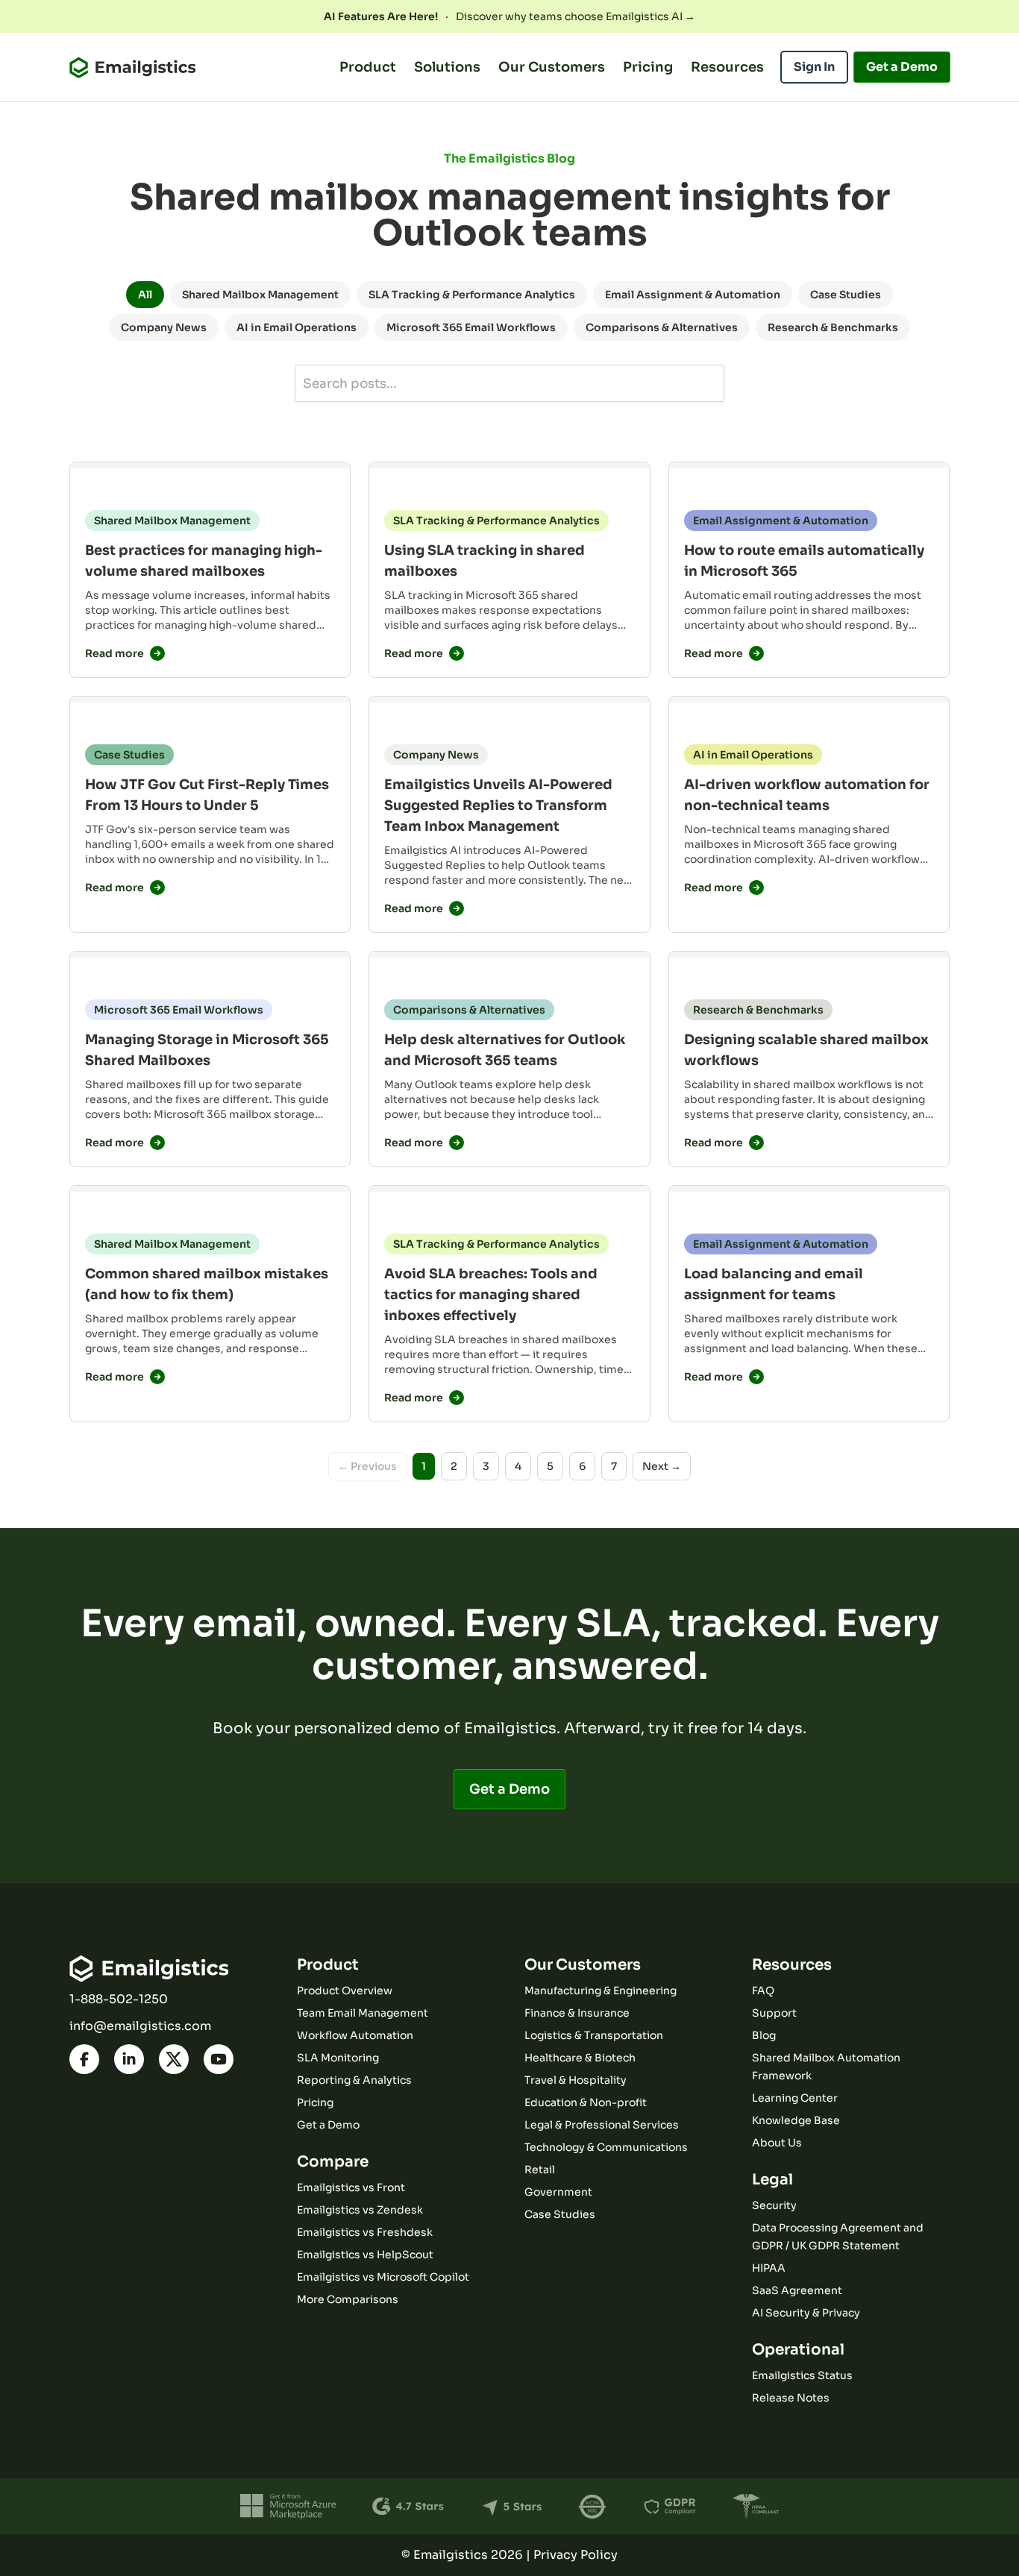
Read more (115, 653)
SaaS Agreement (797, 2290)
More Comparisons (348, 2299)
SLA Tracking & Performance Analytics (472, 295)
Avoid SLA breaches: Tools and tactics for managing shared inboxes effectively (491, 1295)
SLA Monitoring (338, 2058)
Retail (540, 2170)
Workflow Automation (355, 2035)
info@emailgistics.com (140, 2026)
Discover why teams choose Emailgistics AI (509, 16)
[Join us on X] (174, 2059)
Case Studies (846, 295)
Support (774, 2013)
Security (774, 2205)
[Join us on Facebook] (84, 2059)
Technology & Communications (606, 2147)
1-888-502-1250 (119, 1999)
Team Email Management (363, 2013)
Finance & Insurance (577, 2013)
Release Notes (791, 2398)
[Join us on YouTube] (219, 2059)
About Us (777, 2143)
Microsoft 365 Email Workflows (471, 327)
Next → (662, 1466)
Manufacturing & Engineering (601, 1991)
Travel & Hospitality (576, 2080)
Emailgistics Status (802, 2375)
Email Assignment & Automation (693, 295)
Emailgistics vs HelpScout (365, 2255)
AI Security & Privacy (806, 2313)
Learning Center (795, 2098)
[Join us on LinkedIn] (129, 2059)
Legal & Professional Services (602, 2125)
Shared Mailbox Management (260, 295)
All (145, 295)
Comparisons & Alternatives (662, 327)
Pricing (648, 67)
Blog (764, 2035)
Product (368, 67)
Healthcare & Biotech (580, 2058)
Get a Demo (509, 1789)
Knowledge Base (796, 2120)
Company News (164, 327)
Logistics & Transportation (594, 2035)
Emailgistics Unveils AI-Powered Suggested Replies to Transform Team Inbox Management (498, 805)
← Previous (367, 1466)
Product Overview (345, 1991)
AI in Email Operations (297, 327)
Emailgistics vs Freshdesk (365, 2232)
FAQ (763, 1991)
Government (558, 2192)
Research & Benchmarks (833, 327)
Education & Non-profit (586, 2102)
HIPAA (769, 2268)
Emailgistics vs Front (351, 2187)
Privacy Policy (576, 2555)
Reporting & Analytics (354, 2080)
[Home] (132, 67)
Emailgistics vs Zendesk (360, 2210)
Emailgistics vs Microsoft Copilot (383, 2277)
